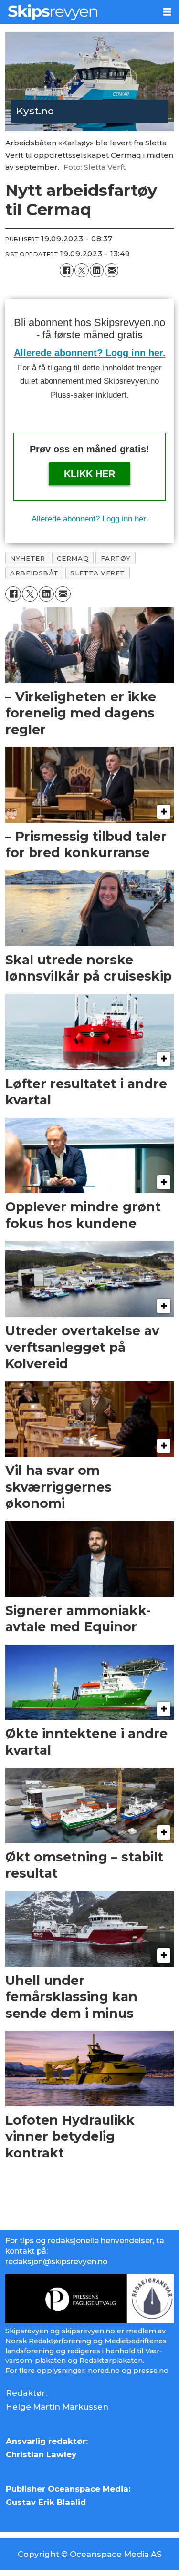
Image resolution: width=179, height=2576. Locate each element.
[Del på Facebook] (67, 270)
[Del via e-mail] (111, 270)
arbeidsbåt (34, 573)
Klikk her (89, 474)
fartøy (116, 558)
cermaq (73, 558)
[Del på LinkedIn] (97, 270)
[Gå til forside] (78, 12)
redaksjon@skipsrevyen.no (56, 2262)
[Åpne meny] (167, 12)
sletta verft (97, 573)
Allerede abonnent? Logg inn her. (90, 353)
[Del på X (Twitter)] (81, 270)
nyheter (27, 558)
